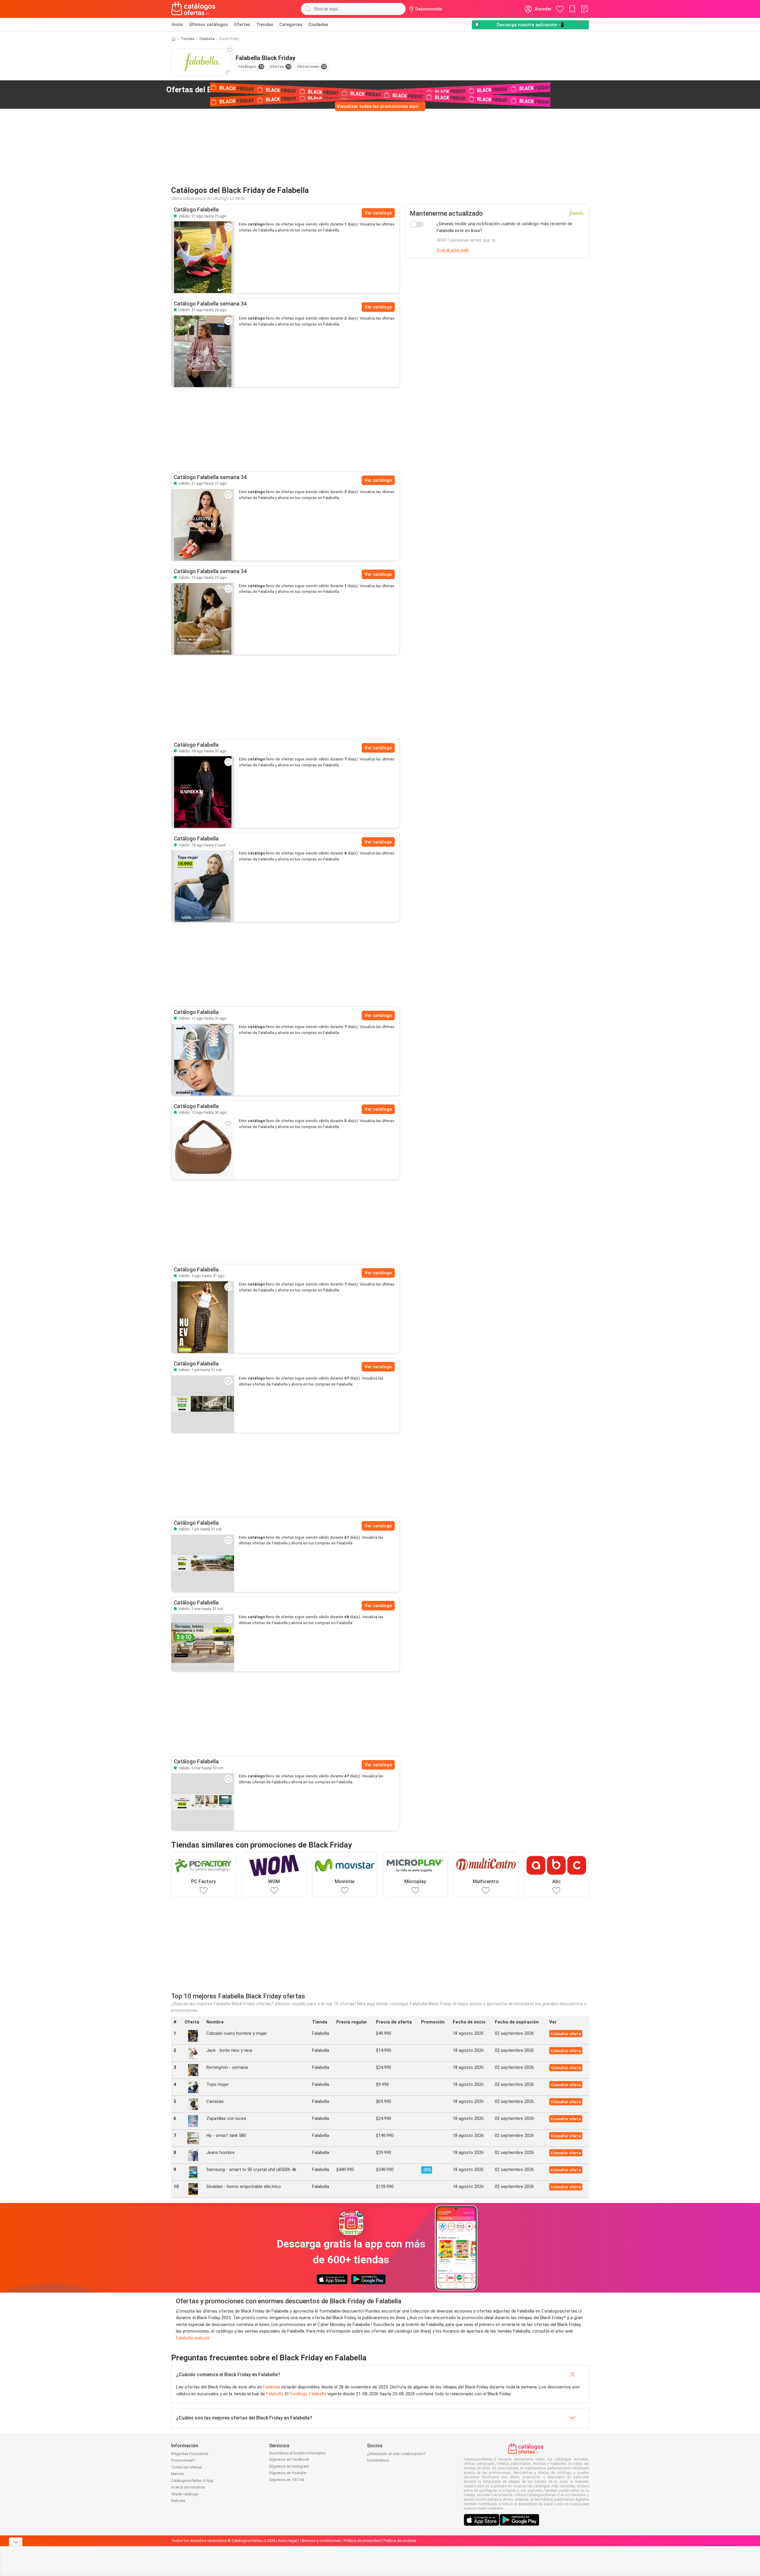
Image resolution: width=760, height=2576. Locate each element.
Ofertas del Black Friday (220, 90)
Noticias (178, 2501)
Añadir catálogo (185, 2494)
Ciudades (318, 24)
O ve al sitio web (453, 250)
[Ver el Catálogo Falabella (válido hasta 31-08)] (203, 792)
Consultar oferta (566, 2034)
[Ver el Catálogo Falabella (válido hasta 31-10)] (203, 1404)
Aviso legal (287, 2541)
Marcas (178, 2474)
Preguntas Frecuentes (190, 2454)
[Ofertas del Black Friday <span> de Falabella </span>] (280, 90)
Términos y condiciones (320, 2541)
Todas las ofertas (186, 2467)
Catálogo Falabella (308, 2394)
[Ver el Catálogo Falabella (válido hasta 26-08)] (203, 351)
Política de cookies (400, 2541)
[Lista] (584, 9)
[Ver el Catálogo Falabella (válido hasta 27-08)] (203, 525)
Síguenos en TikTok (287, 2480)
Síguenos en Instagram (289, 2466)
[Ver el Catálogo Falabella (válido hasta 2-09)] (203, 886)
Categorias (291, 24)
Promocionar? (183, 2460)
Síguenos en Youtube (288, 2473)
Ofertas (242, 24)
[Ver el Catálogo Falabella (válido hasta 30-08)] (203, 1149)
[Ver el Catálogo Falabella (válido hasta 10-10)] (203, 1802)
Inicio (177, 24)
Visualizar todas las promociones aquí (378, 106)
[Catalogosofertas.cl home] (194, 9)
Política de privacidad (362, 2541)
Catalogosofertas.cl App (192, 2481)
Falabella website (193, 2338)
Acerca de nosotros (188, 2487)
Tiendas (265, 24)
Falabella (207, 39)
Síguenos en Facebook (289, 2459)
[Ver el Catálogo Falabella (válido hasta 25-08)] (203, 257)
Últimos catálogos (208, 24)
